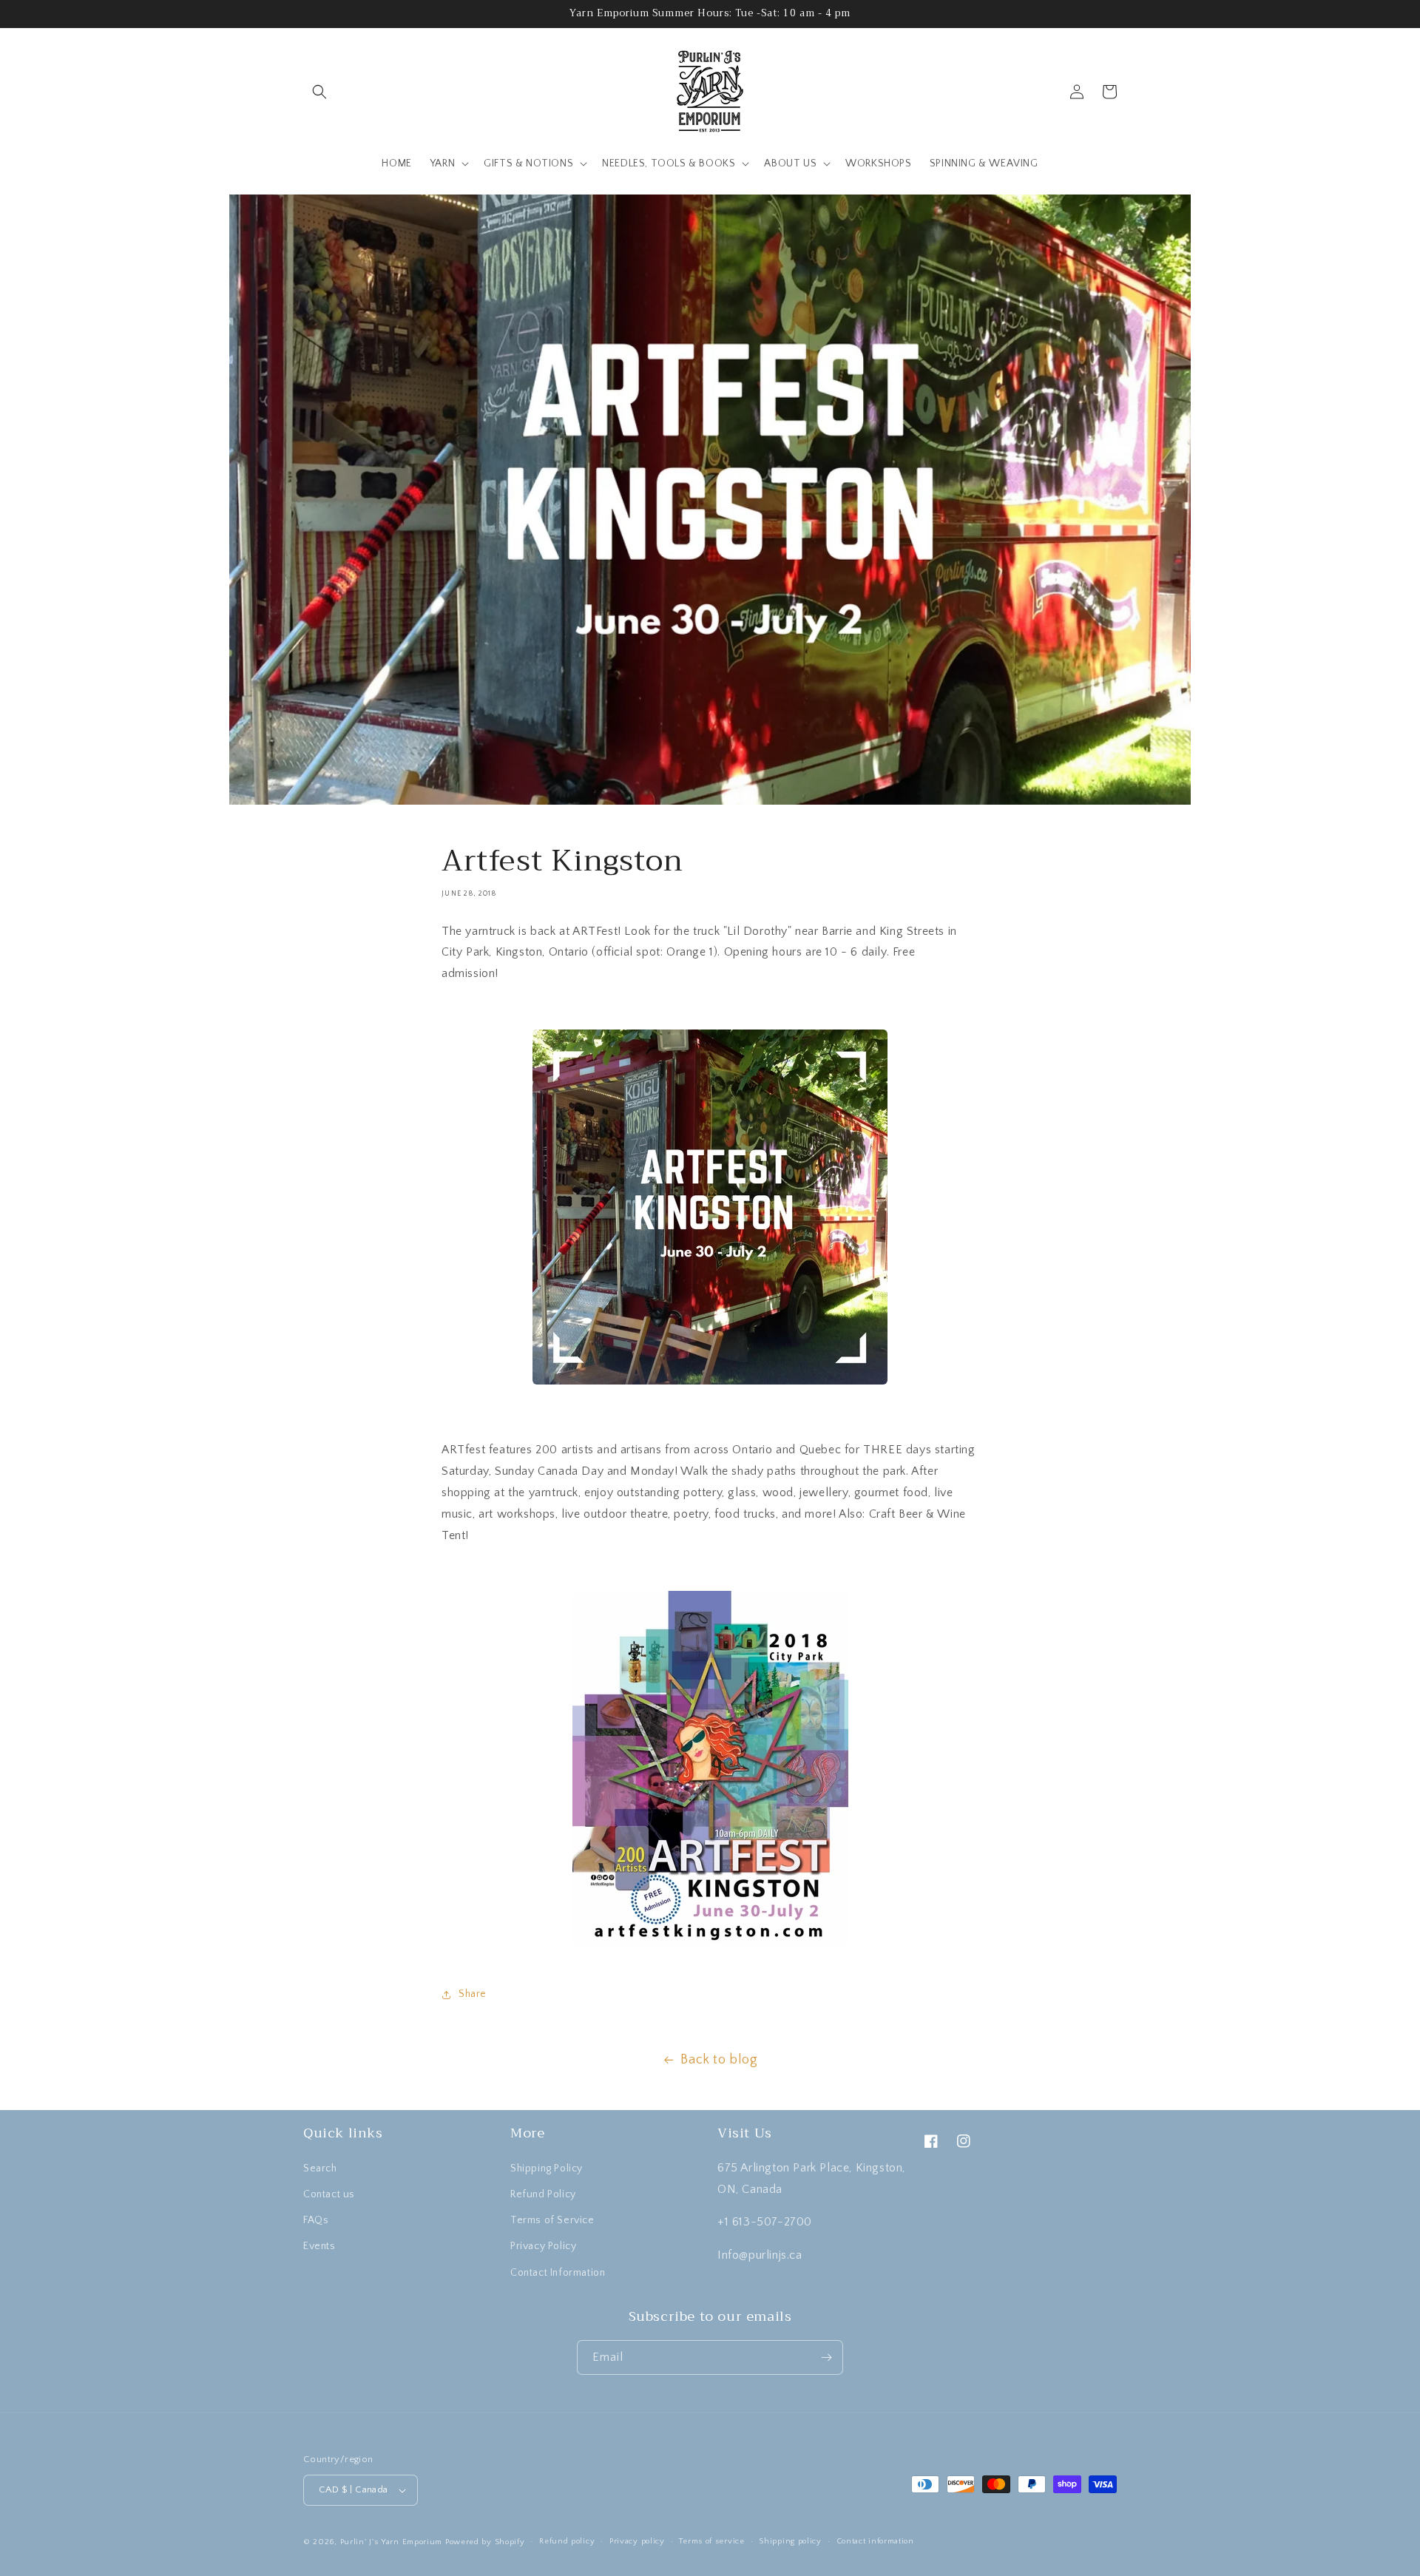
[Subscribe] (826, 2357)
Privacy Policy (543, 2246)
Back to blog (719, 2060)
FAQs (316, 2220)
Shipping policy (790, 2541)
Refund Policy (543, 2194)
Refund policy (567, 2541)
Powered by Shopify (485, 2542)
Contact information (875, 2541)
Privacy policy (637, 2541)
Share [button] (473, 1994)
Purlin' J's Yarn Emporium (392, 2542)
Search (320, 2168)
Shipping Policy (547, 2168)
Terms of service (711, 2541)
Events (319, 2246)
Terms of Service (552, 2220)
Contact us (329, 2194)
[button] (319, 92)
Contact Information (558, 2273)
